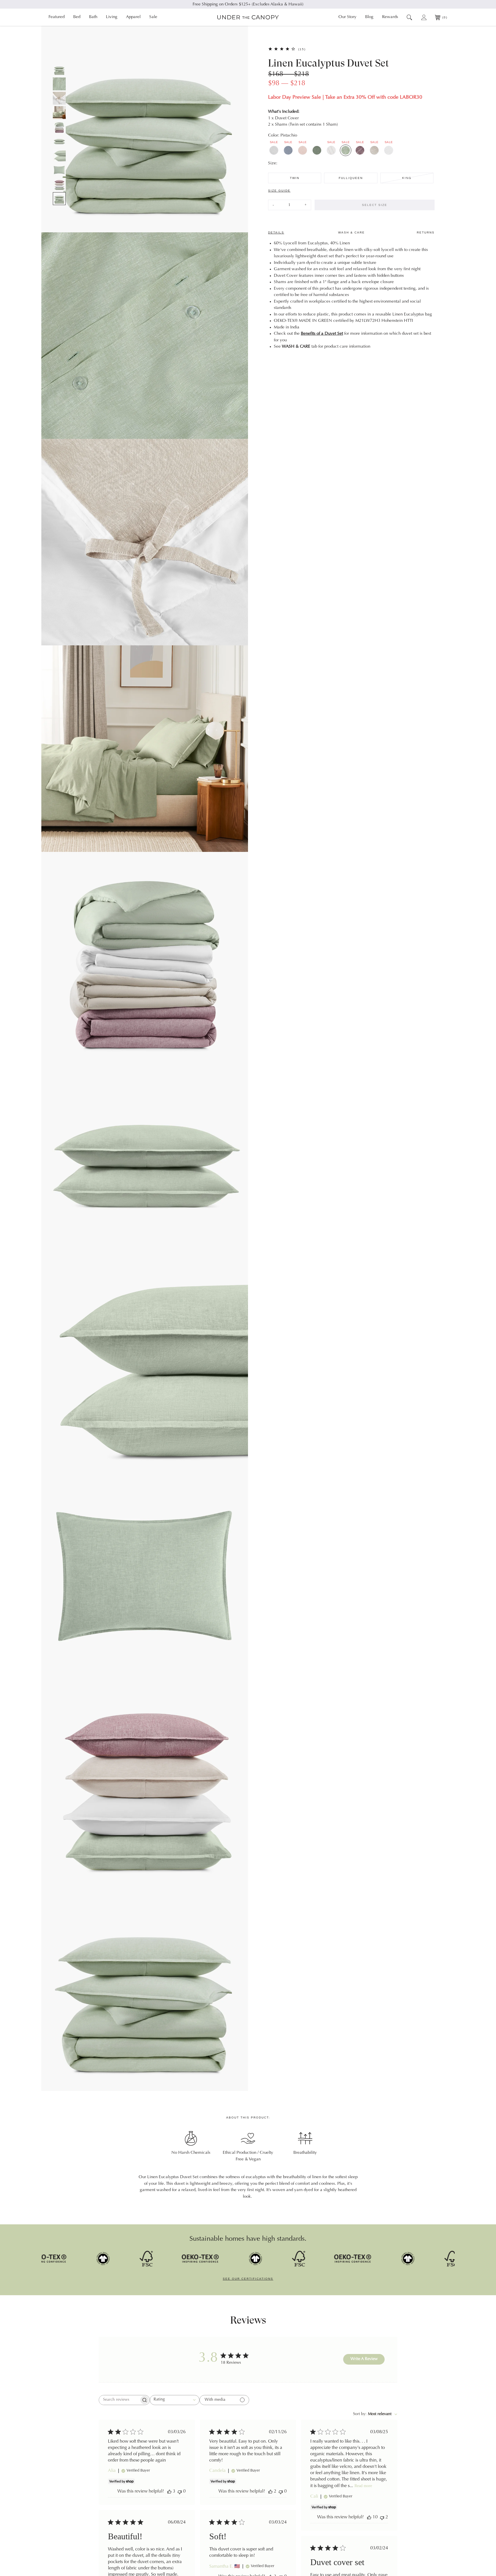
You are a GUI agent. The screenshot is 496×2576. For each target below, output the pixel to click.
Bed (77, 17)
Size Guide (279, 191)
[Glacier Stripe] (331, 150)
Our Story (347, 17)
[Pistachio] (346, 150)
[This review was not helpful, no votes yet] (180, 2492)
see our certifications (248, 2279)
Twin (295, 178)
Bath (93, 17)
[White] (389, 150)
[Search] (409, 17)
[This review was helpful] (169, 2492)
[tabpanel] (351, 295)
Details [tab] (276, 232)
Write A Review (364, 2359)
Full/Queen (351, 178)
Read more (363, 2486)
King (407, 178)
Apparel (133, 17)
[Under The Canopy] (248, 17)
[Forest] (317, 150)
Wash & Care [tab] (351, 232)
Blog (369, 17)
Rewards (390, 17)
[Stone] (374, 150)
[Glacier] (274, 150)
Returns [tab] (426, 232)
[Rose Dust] (303, 150)
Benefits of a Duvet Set (322, 334)
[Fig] (360, 150)
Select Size (375, 205)
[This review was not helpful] (382, 2517)
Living (112, 17)
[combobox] (175, 2400)
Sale (153, 17)
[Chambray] (288, 150)
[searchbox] (119, 2400)
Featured (57, 17)
